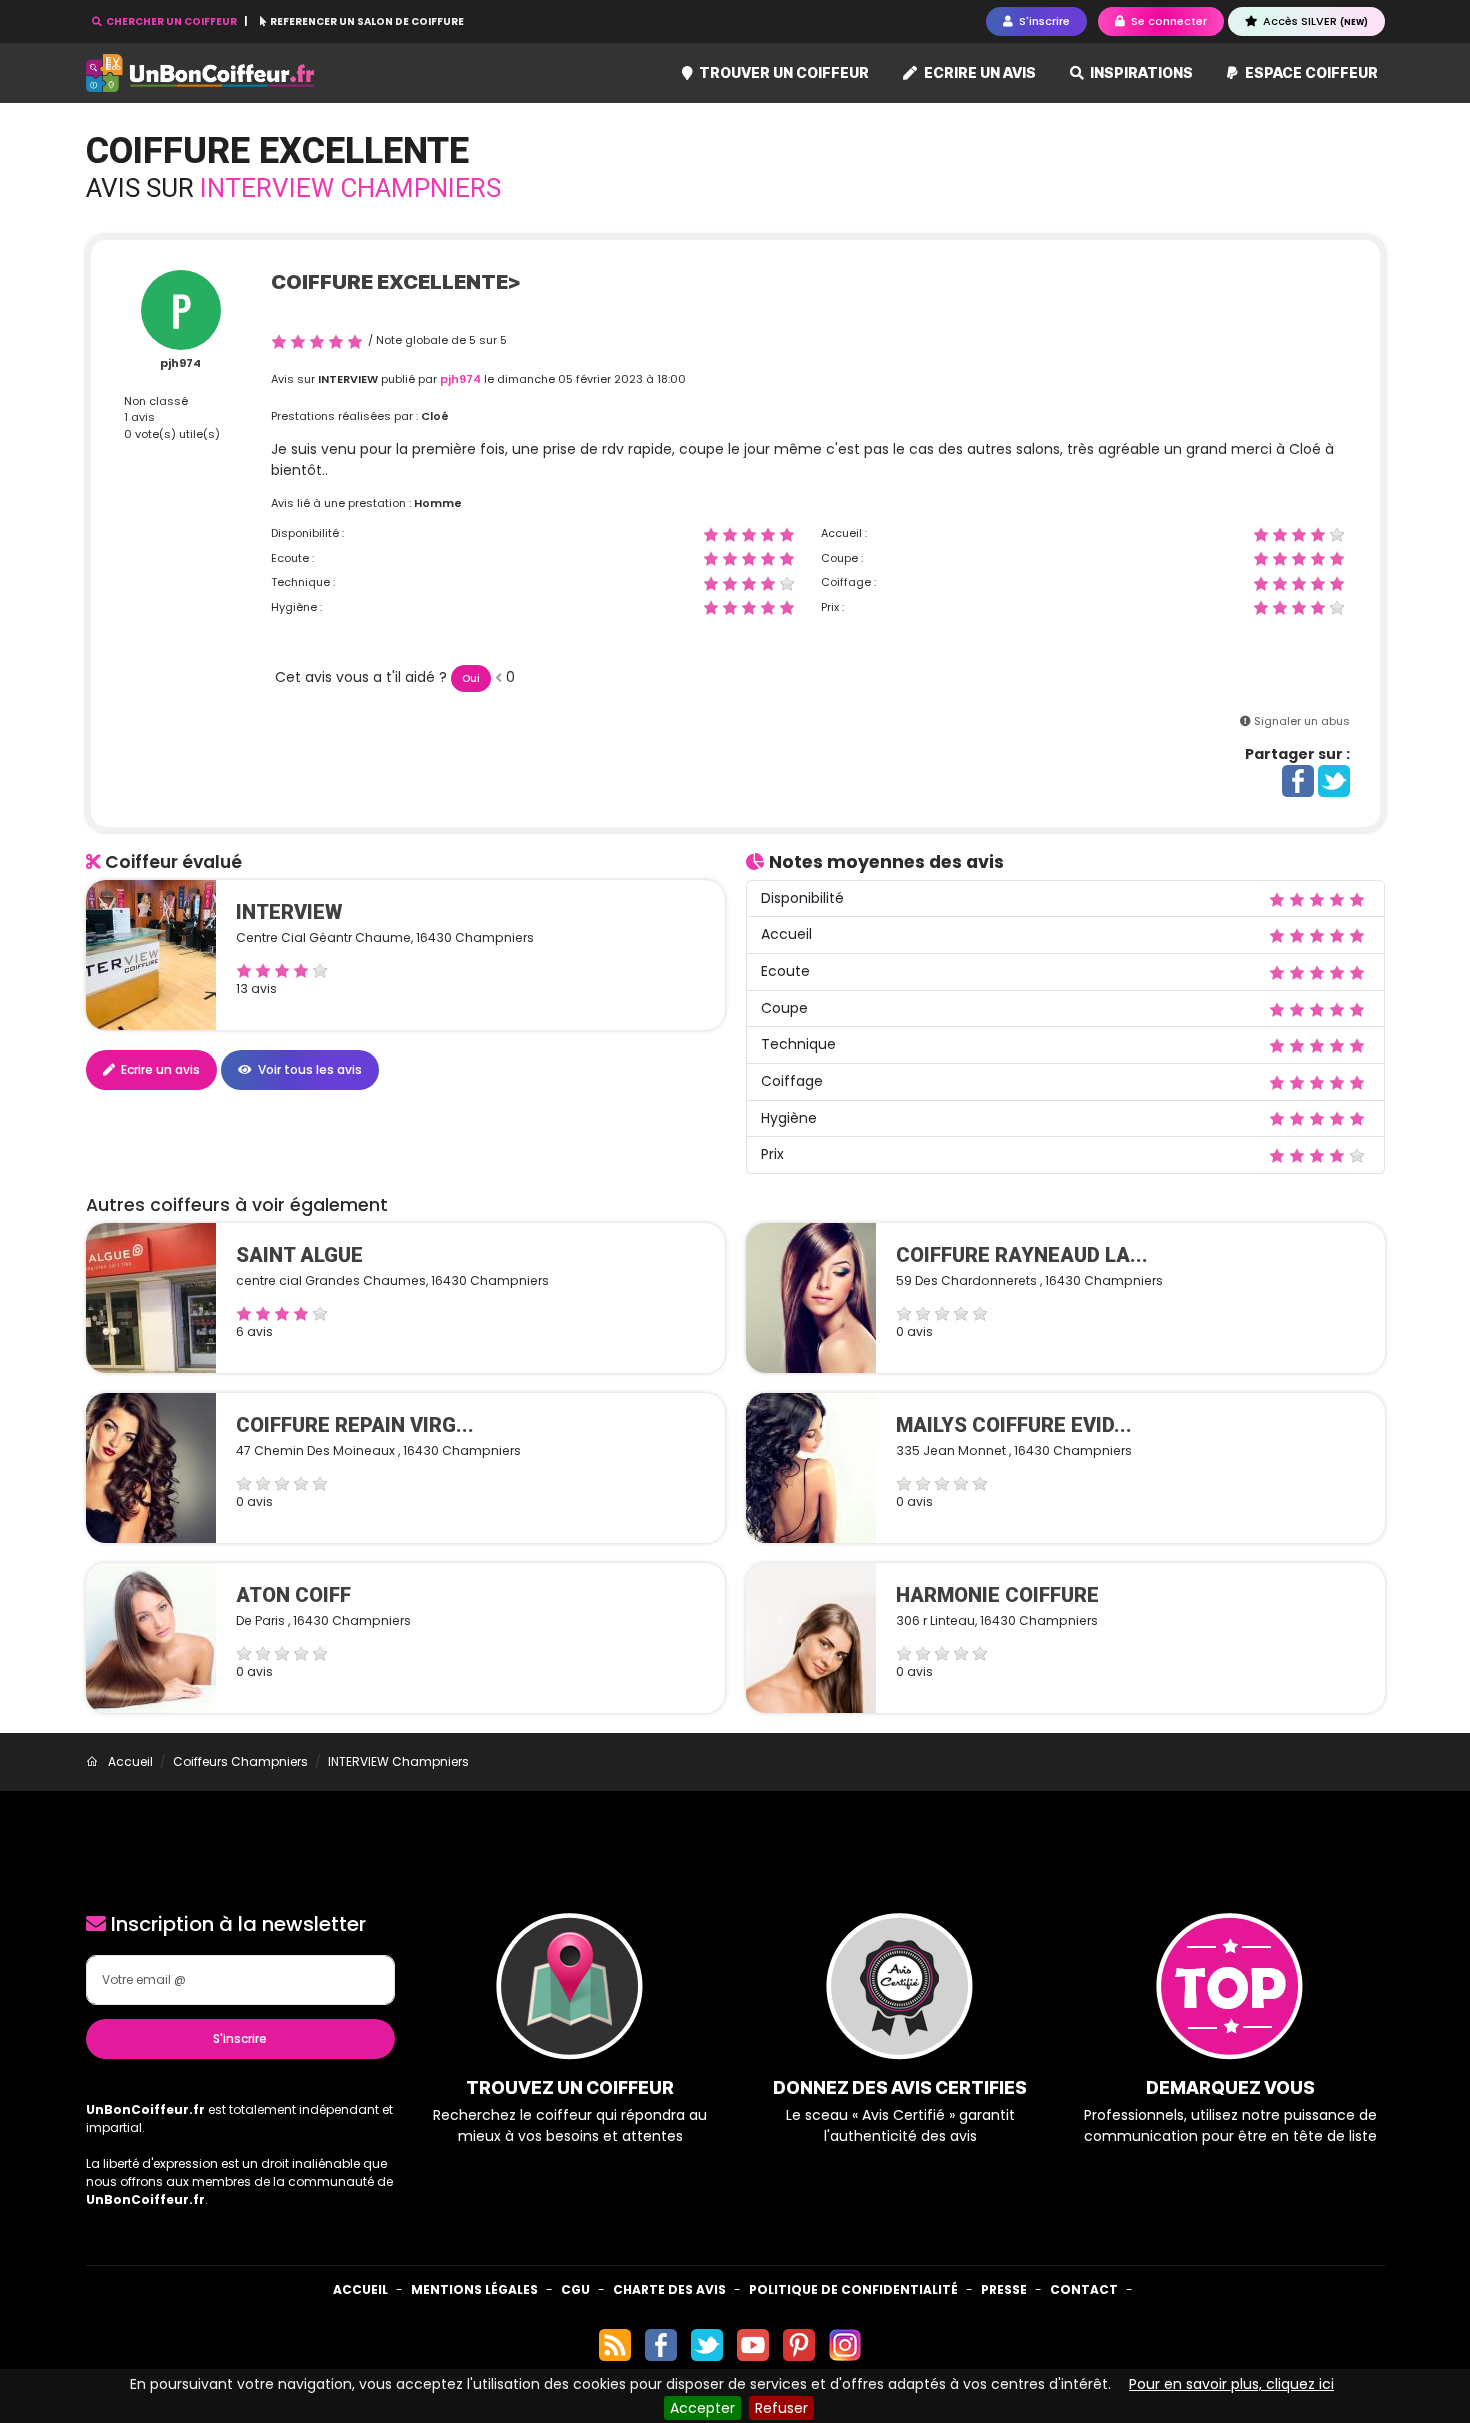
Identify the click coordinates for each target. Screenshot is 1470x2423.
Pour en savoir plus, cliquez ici (1231, 2384)
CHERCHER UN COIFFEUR (171, 21)
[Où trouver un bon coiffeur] (201, 73)
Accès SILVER (1314, 21)
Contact (1084, 2289)
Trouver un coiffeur (782, 72)
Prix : (832, 607)
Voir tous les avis (308, 1069)
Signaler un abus (1302, 721)
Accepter (702, 2408)
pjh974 (180, 363)
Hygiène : (296, 607)
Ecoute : (292, 558)
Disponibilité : (307, 533)
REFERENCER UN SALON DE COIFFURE (366, 21)
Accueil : (844, 533)
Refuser (781, 2408)
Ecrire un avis (978, 72)
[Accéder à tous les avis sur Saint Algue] (151, 1297)
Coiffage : (848, 582)
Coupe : (842, 558)
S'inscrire (240, 2038)
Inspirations (1140, 72)
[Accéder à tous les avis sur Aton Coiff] (151, 1637)
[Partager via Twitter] (1334, 780)
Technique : (303, 582)
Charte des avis (669, 2289)
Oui (471, 678)
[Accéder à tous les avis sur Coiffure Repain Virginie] (151, 1467)
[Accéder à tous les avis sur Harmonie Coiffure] (811, 1637)
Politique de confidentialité (853, 2289)
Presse (1004, 2289)
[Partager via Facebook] (1298, 780)
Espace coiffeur (1310, 72)
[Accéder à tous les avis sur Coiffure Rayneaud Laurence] (811, 1297)
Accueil (360, 2289)
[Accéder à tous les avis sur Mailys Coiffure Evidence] (811, 1467)
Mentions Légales (474, 2289)
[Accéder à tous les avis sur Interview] (151, 954)
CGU (575, 2289)
